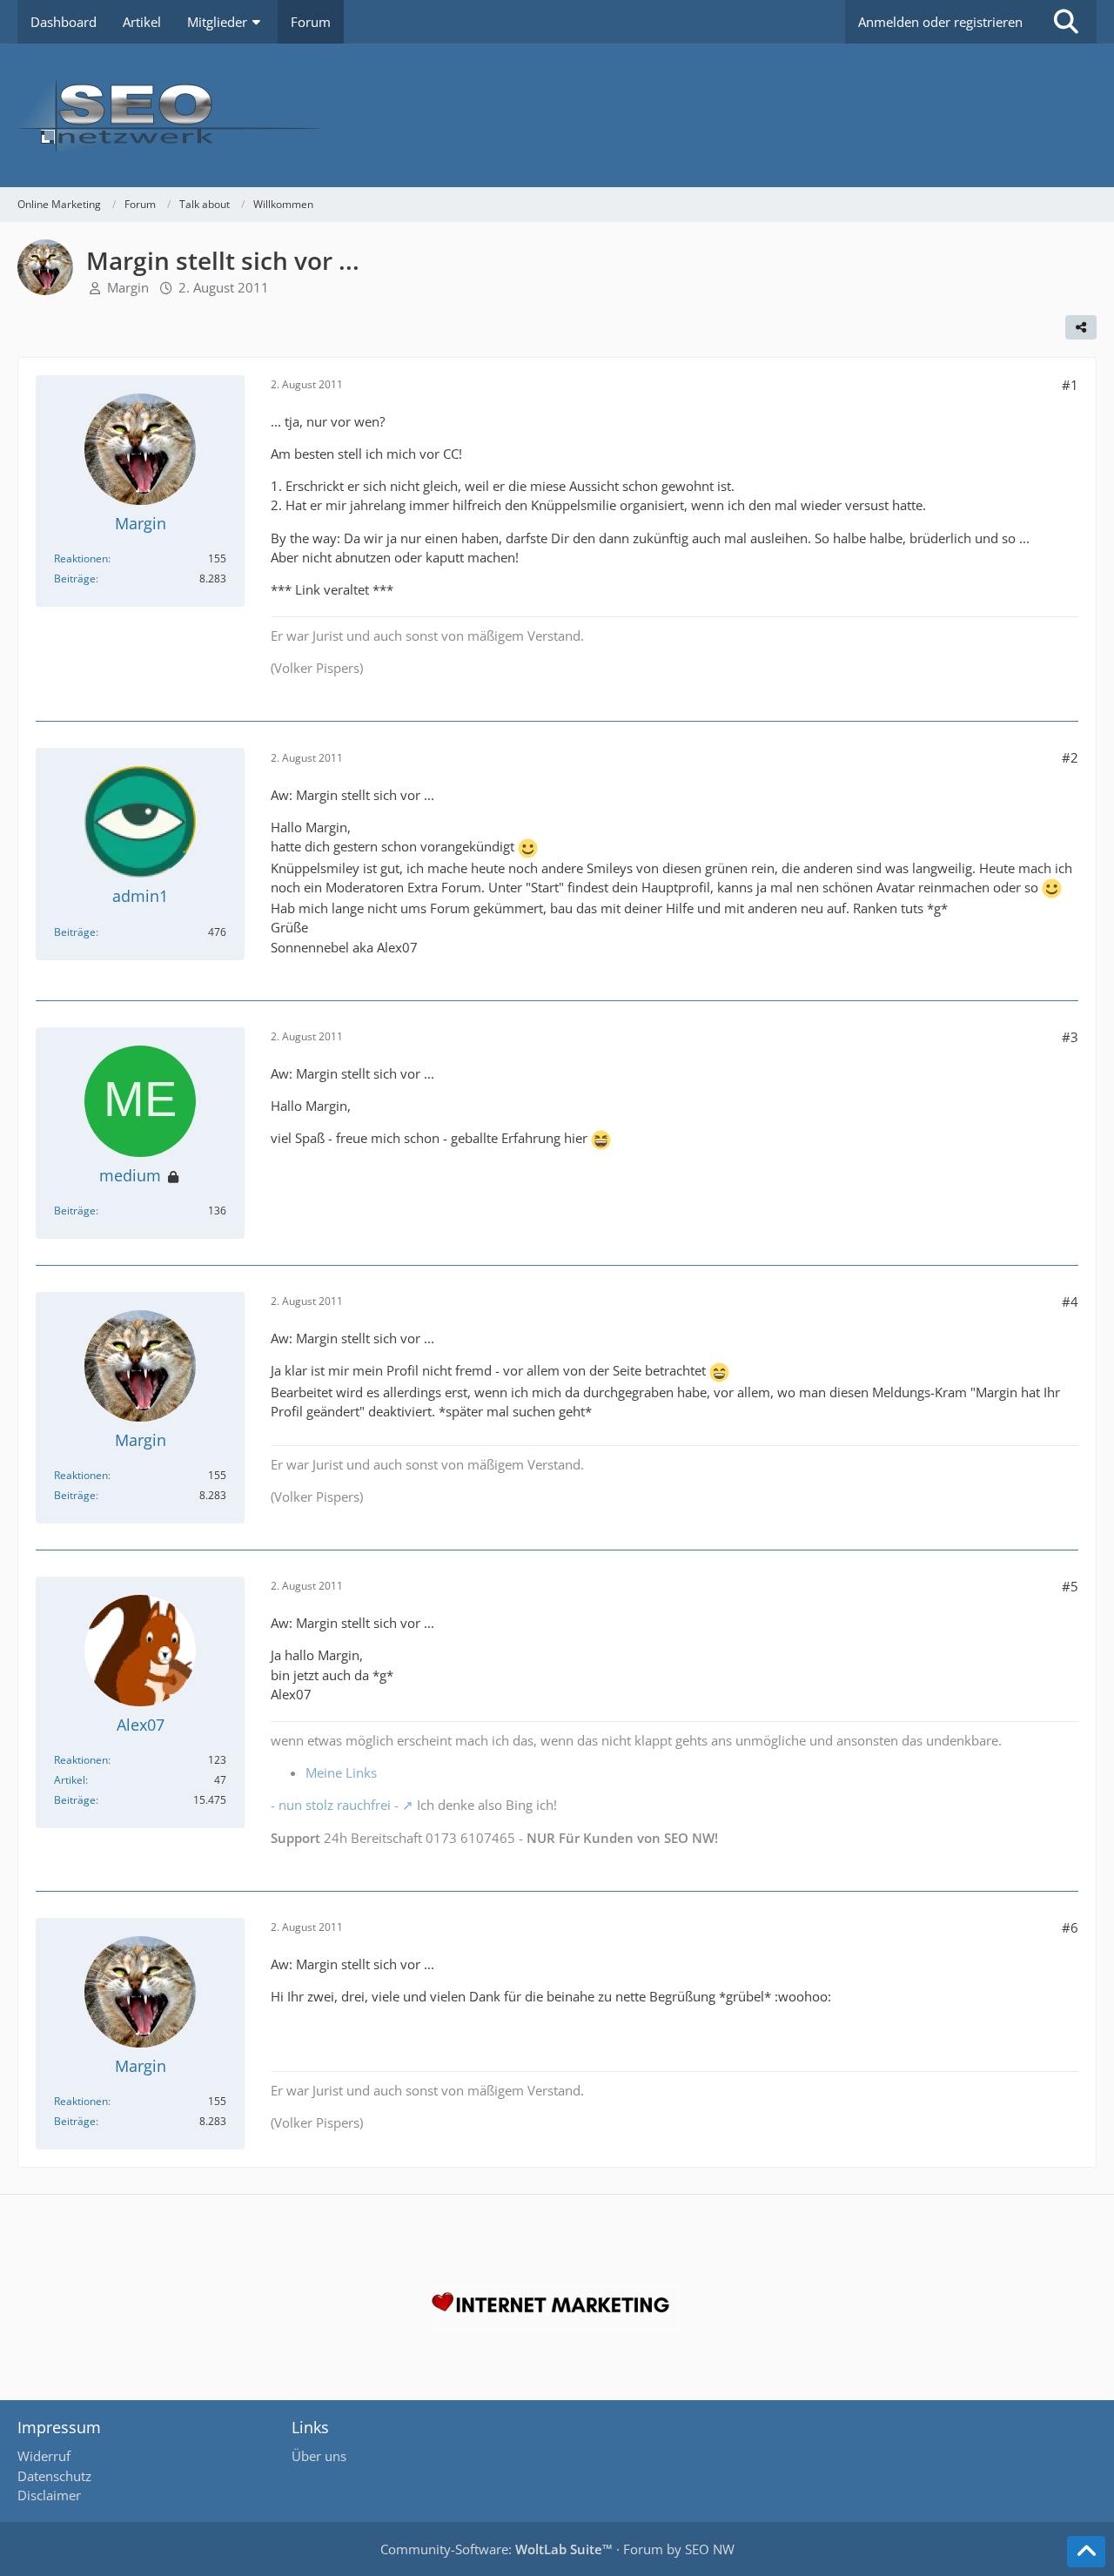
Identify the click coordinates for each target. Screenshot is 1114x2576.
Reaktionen (81, 558)
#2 (1070, 757)
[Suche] (1066, 22)
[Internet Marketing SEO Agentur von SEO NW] (557, 2307)
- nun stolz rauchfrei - (335, 1805)
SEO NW (710, 2549)
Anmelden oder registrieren (940, 22)
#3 (1070, 1037)
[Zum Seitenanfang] (1086, 2552)
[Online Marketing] (557, 115)
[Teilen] (1081, 327)
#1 (1070, 385)
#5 (1070, 1586)
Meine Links (341, 1772)
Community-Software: (497, 2549)
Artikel (70, 1780)
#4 (1070, 1301)
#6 (1070, 1927)
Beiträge (75, 578)
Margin (128, 287)
